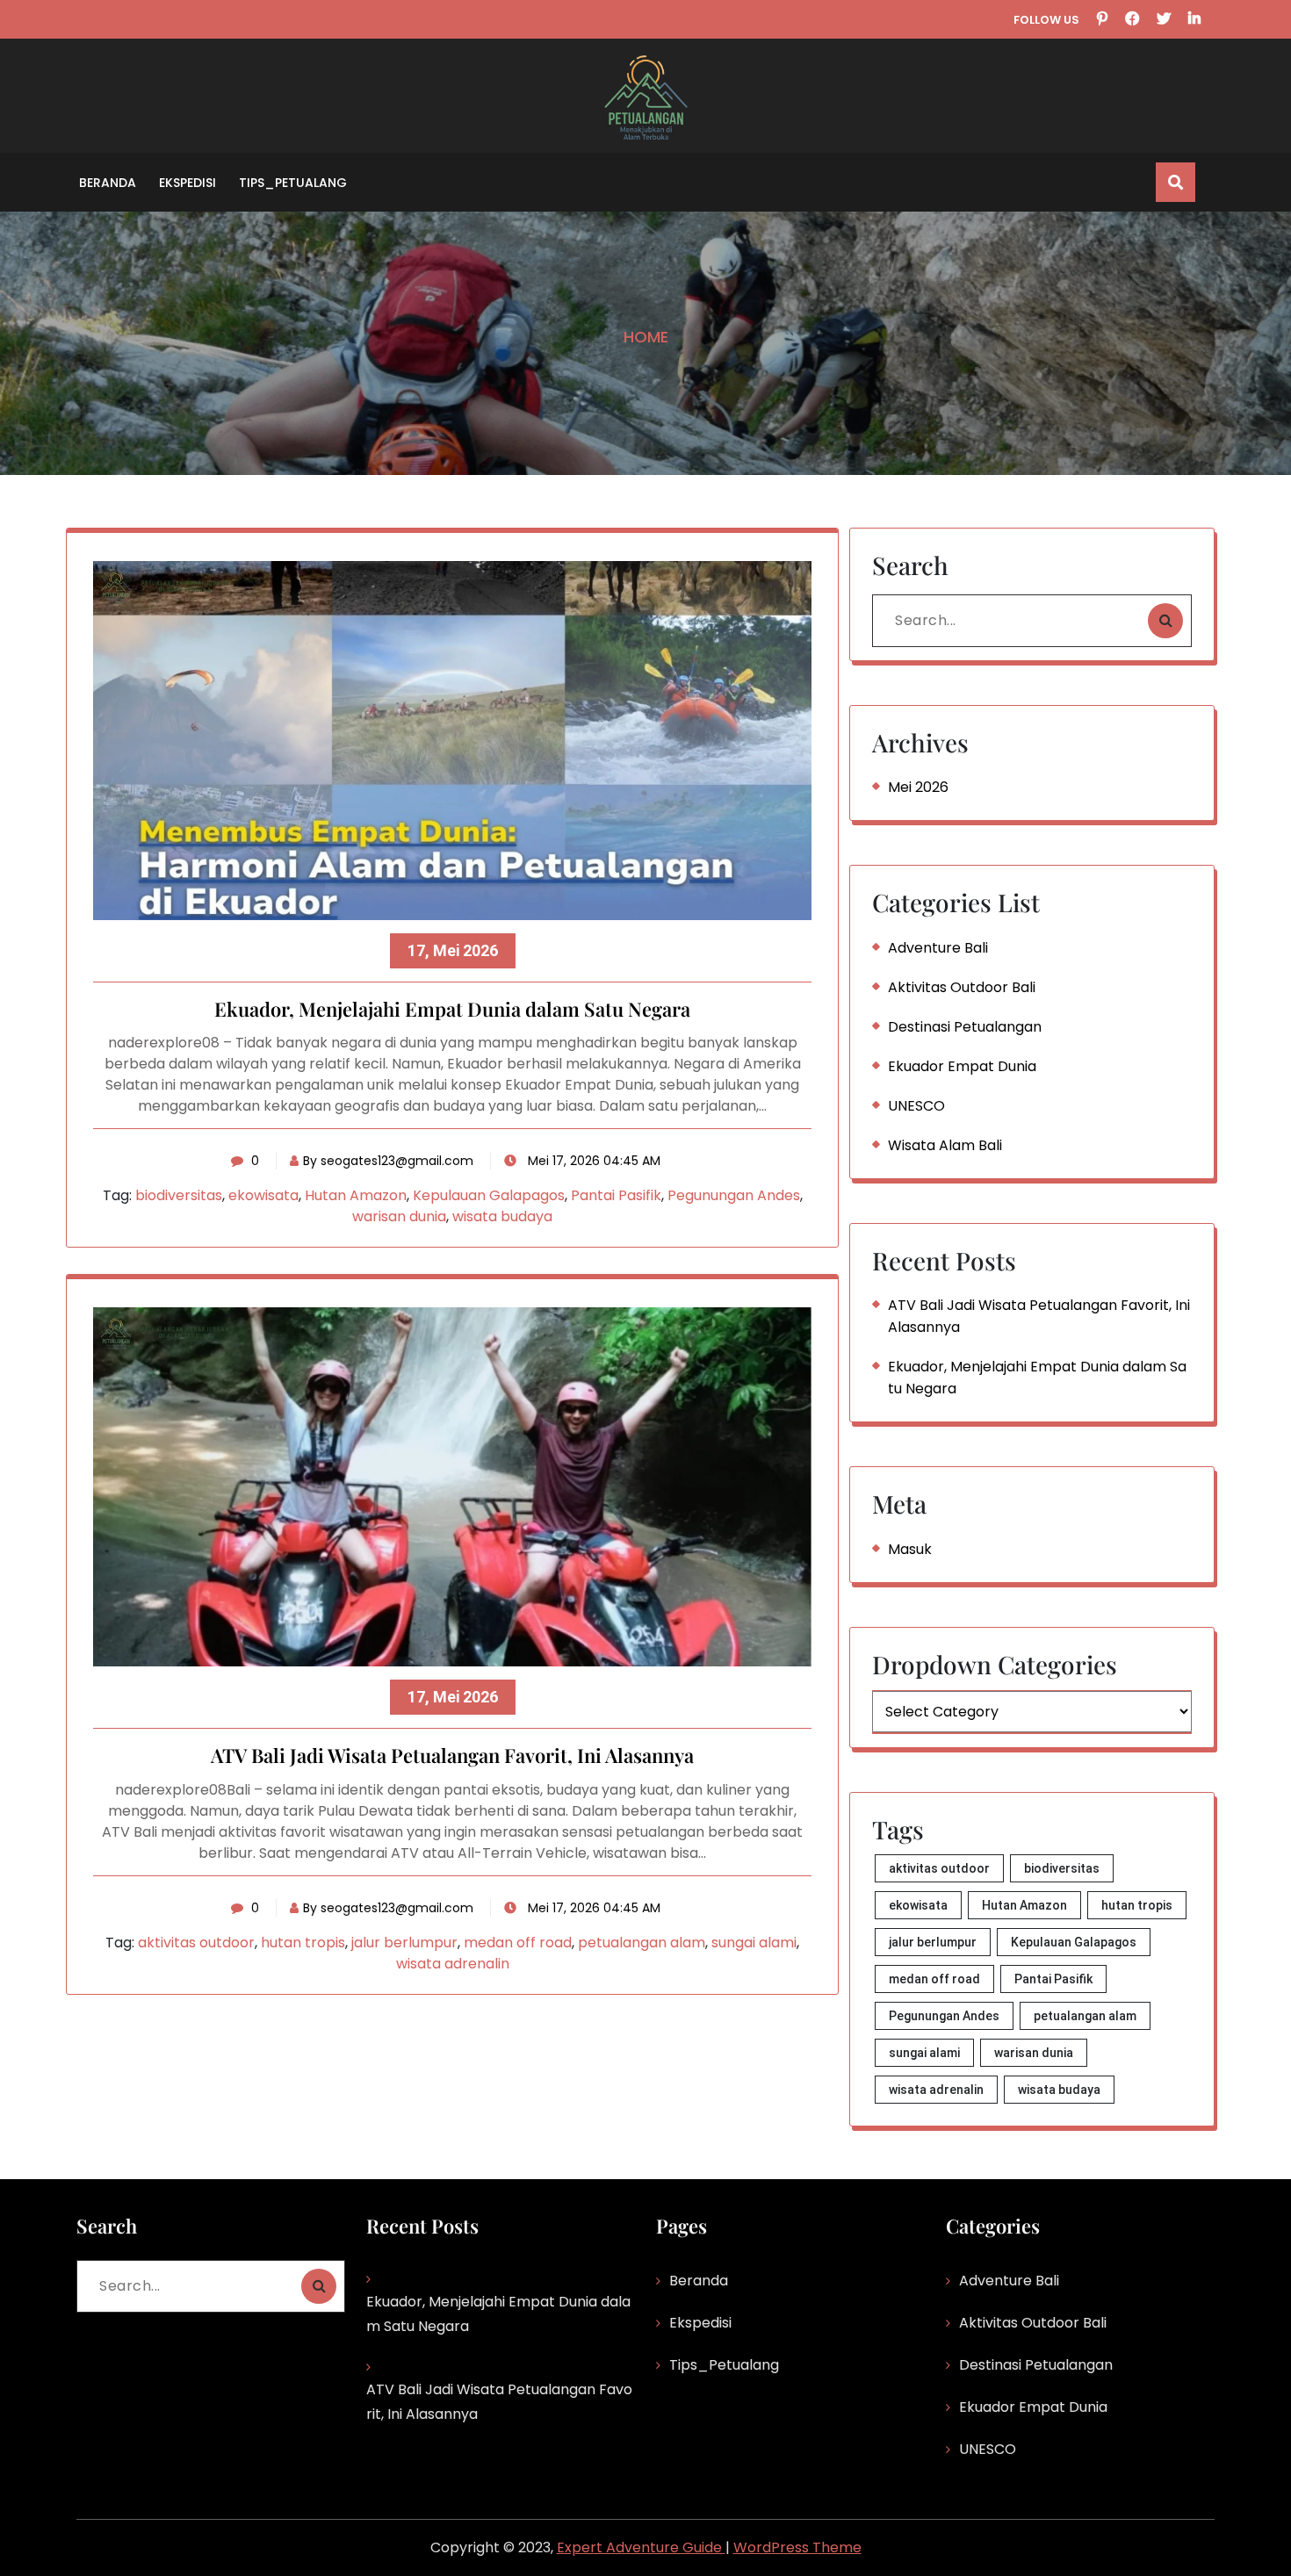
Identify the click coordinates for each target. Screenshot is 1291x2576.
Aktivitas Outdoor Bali (962, 987)
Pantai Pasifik (616, 1195)
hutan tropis (303, 1943)
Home (646, 337)
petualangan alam (642, 1943)
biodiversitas (179, 1195)
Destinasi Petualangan (965, 1027)
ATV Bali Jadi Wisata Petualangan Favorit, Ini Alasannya (452, 1756)
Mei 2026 (918, 787)
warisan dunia (399, 1216)
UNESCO (916, 1106)
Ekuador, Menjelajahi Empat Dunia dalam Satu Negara (452, 1010)
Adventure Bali (938, 948)
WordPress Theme (797, 2547)
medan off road (518, 1943)
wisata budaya (502, 1216)
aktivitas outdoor (196, 1943)
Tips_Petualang (293, 183)
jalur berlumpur (404, 1943)
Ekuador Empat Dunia (962, 1066)
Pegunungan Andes (734, 1195)
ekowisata (263, 1195)
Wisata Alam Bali (945, 1145)
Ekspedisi (188, 183)
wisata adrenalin (453, 1964)
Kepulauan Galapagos (489, 1195)
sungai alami (754, 1943)
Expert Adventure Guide (641, 2547)
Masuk (910, 1549)
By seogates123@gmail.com (388, 1161)
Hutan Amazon (356, 1195)
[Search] (1165, 621)
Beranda (108, 183)
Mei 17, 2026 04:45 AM (592, 1161)
